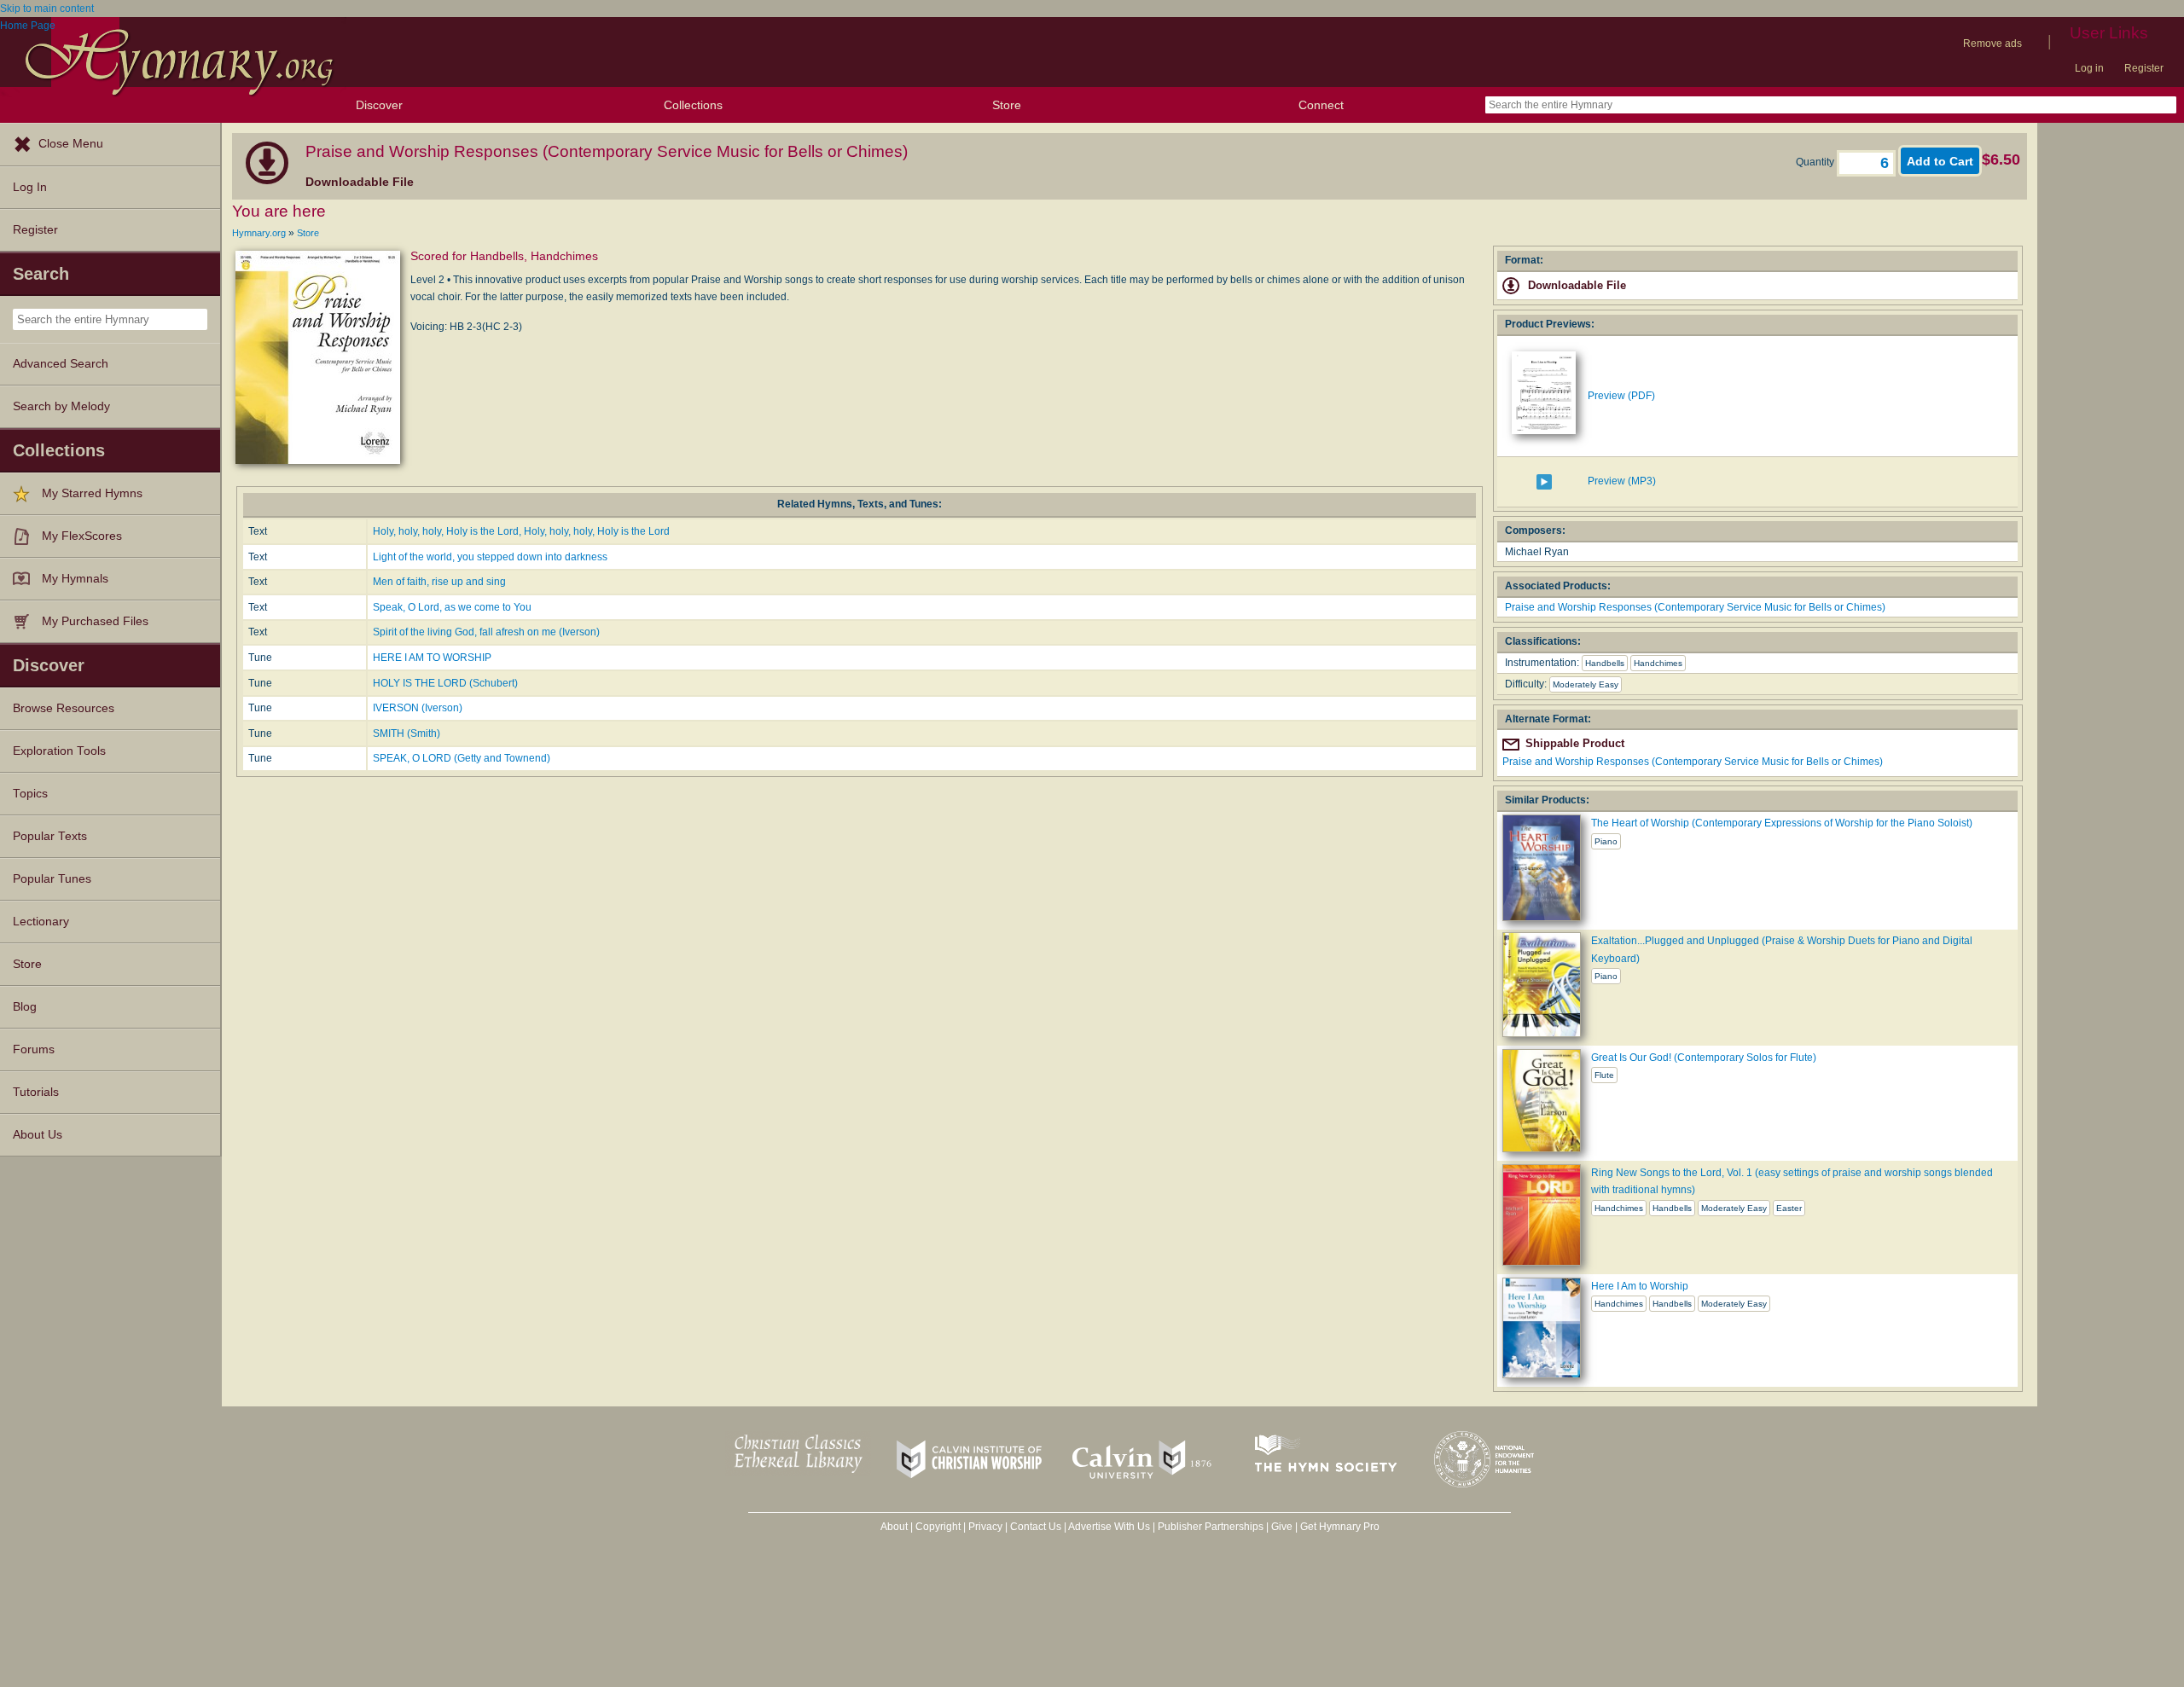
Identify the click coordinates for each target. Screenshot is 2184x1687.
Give (1282, 1527)
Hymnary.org (259, 233)
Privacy (985, 1527)
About (894, 1527)
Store (1007, 105)
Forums (34, 1049)
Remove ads (1992, 43)
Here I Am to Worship (1640, 1286)
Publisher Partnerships (1211, 1527)
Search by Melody (61, 406)
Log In (30, 187)
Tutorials (36, 1092)
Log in (2089, 68)
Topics (30, 794)
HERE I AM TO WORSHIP (432, 658)
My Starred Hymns (92, 493)
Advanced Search (61, 364)
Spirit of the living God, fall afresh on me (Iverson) (486, 632)
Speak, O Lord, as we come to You (452, 607)
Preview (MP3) (1622, 481)
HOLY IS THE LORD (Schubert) (445, 683)
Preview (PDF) (1621, 396)
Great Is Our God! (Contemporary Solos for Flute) (1704, 1058)
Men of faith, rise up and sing (439, 582)
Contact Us (1036, 1527)
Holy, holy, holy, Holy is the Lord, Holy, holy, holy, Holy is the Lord (521, 531)
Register (2144, 68)
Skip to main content (47, 9)
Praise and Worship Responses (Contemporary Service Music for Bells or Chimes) (1695, 607)
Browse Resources (64, 708)
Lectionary (41, 922)
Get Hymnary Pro (1340, 1527)
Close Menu (71, 144)
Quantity (1816, 162)
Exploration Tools (59, 751)
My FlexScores (82, 536)
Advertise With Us (1109, 1527)
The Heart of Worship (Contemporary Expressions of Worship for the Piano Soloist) (1782, 823)
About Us (38, 1135)
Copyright (938, 1527)
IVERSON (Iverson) (418, 708)
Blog (25, 1007)
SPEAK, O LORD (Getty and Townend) (462, 758)
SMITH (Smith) (407, 733)
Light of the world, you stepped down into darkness (490, 557)
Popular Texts (50, 836)
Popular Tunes (52, 879)
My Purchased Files (95, 621)
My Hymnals (75, 579)
